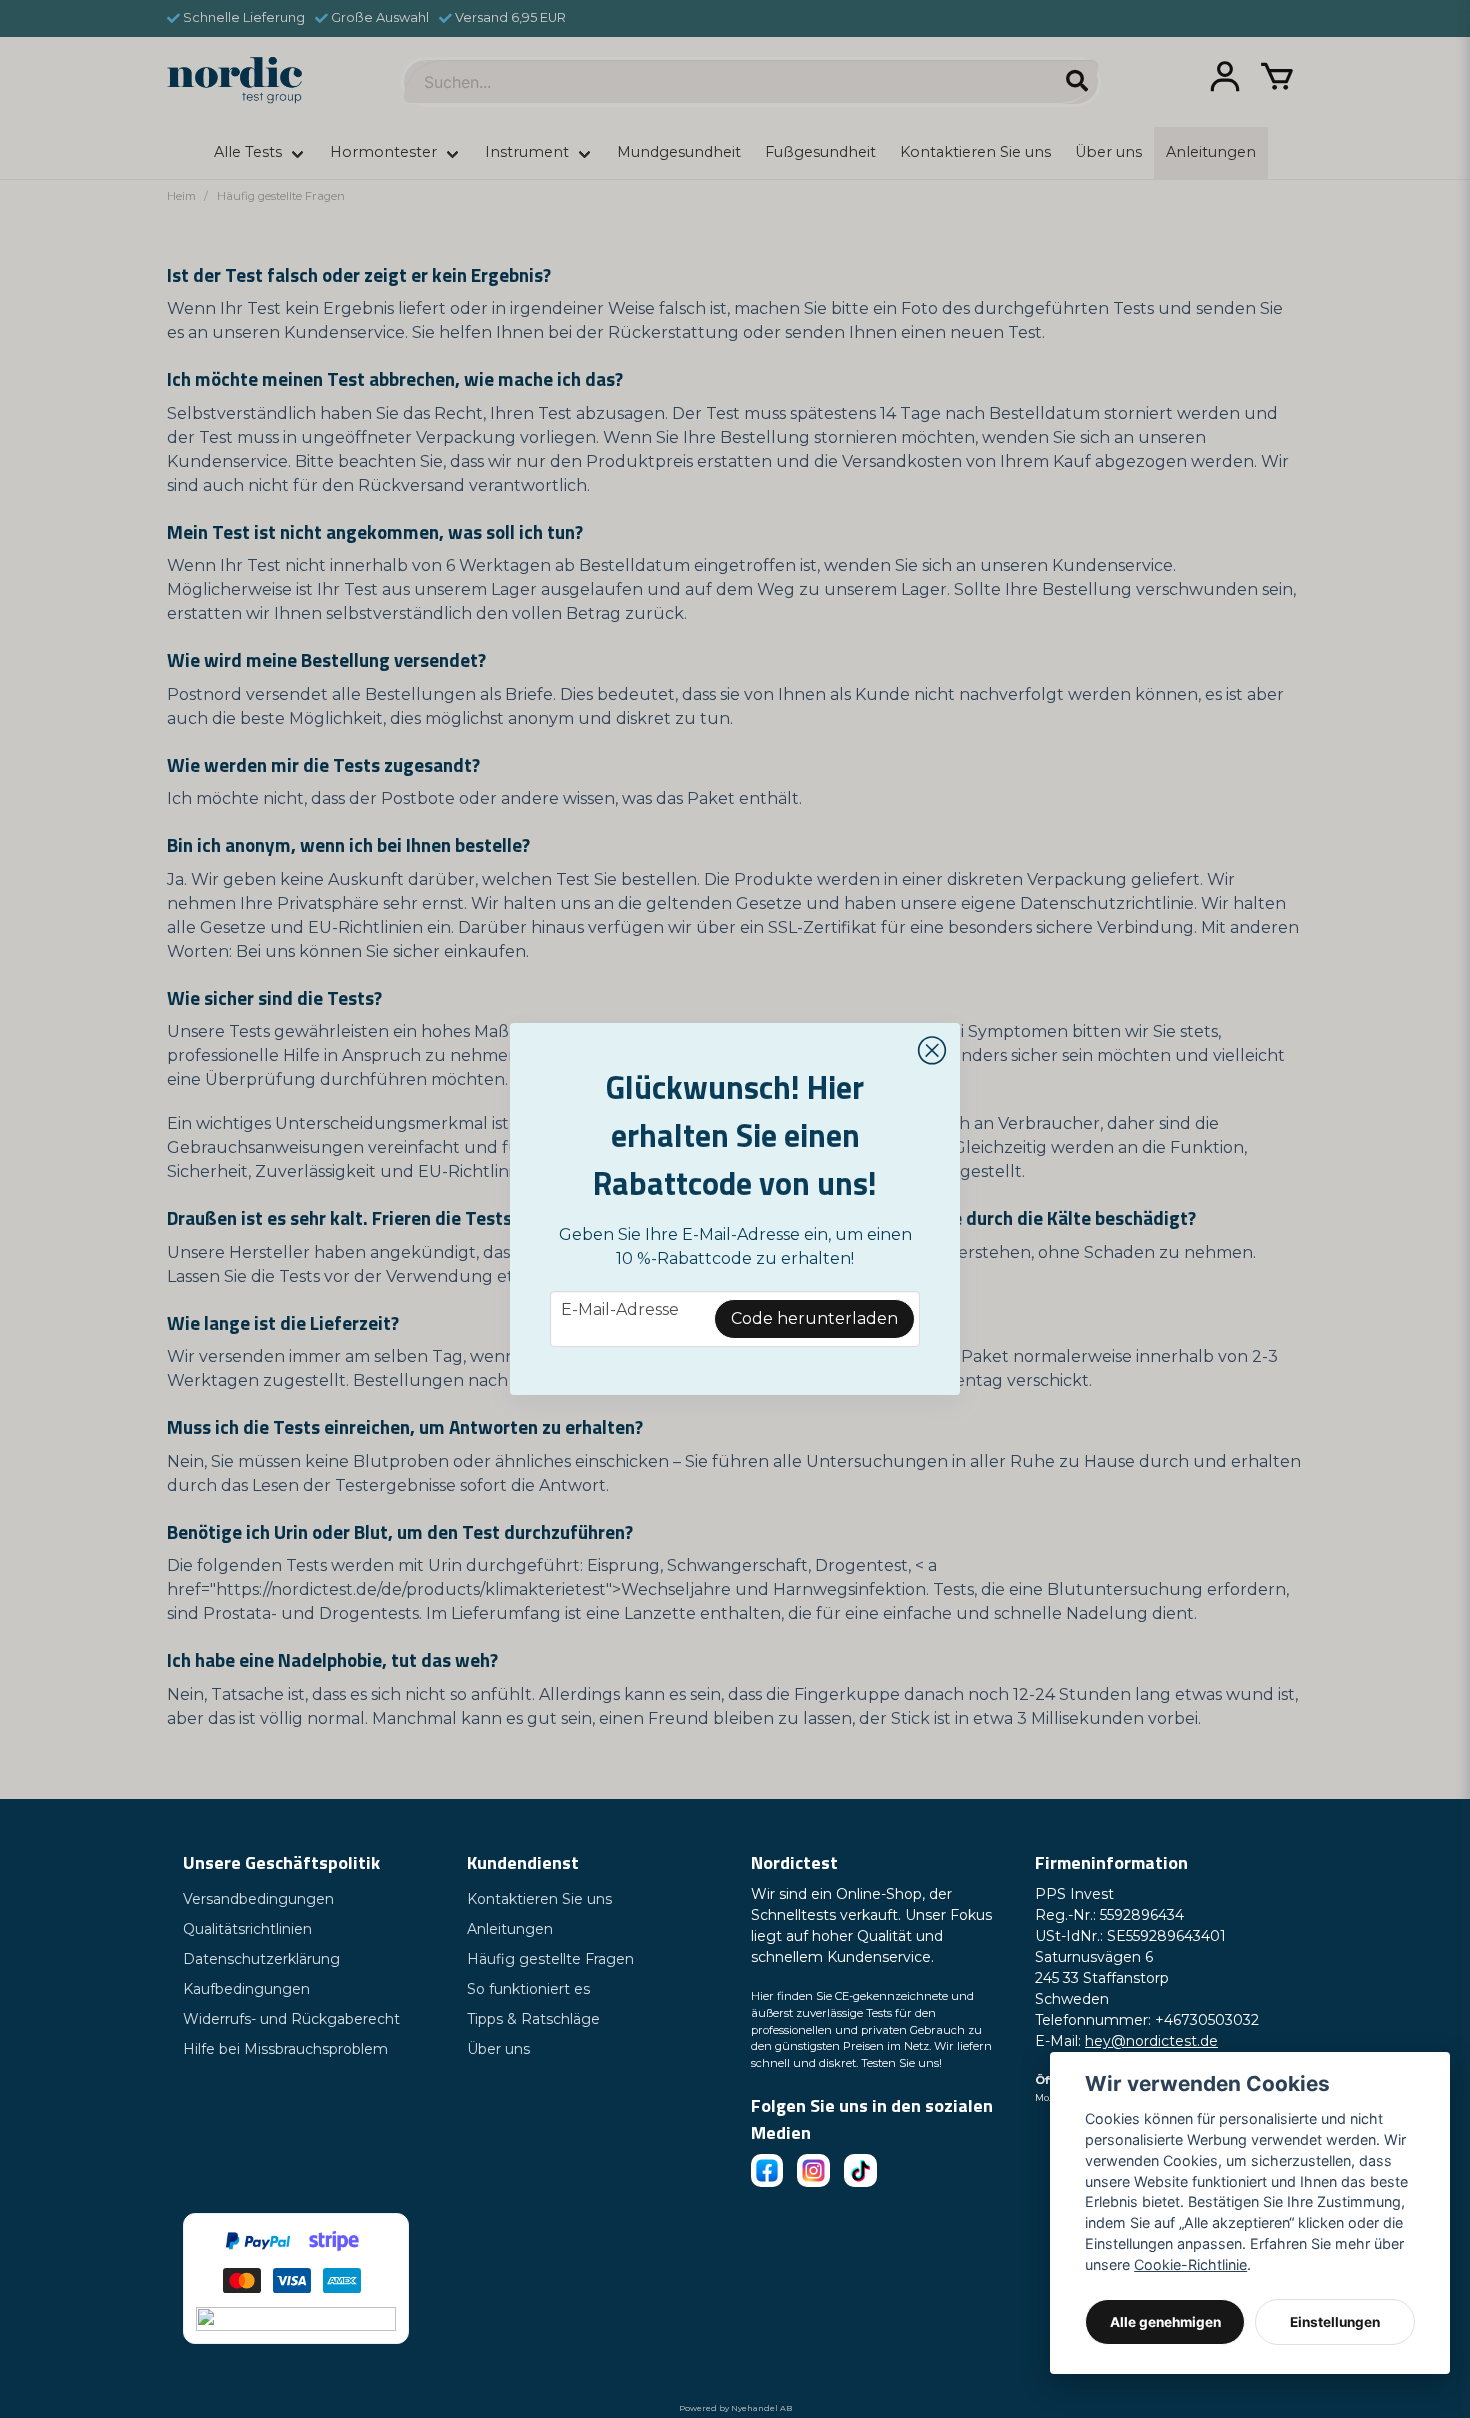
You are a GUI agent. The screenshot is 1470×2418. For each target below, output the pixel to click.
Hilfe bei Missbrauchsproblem (285, 2049)
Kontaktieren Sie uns (539, 1899)
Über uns (498, 2049)
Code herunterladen (814, 1318)
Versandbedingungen (258, 1899)
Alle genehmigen (1165, 2322)
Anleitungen (510, 1929)
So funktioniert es (528, 1989)
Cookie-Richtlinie (1190, 2264)
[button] (932, 1051)
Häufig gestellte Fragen (550, 1959)
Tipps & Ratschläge (533, 2019)
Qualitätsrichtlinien (247, 1929)
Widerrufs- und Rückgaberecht (291, 2019)
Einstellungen (1335, 2322)
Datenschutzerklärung (261, 1959)
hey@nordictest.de (1151, 2041)
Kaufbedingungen (246, 1989)
